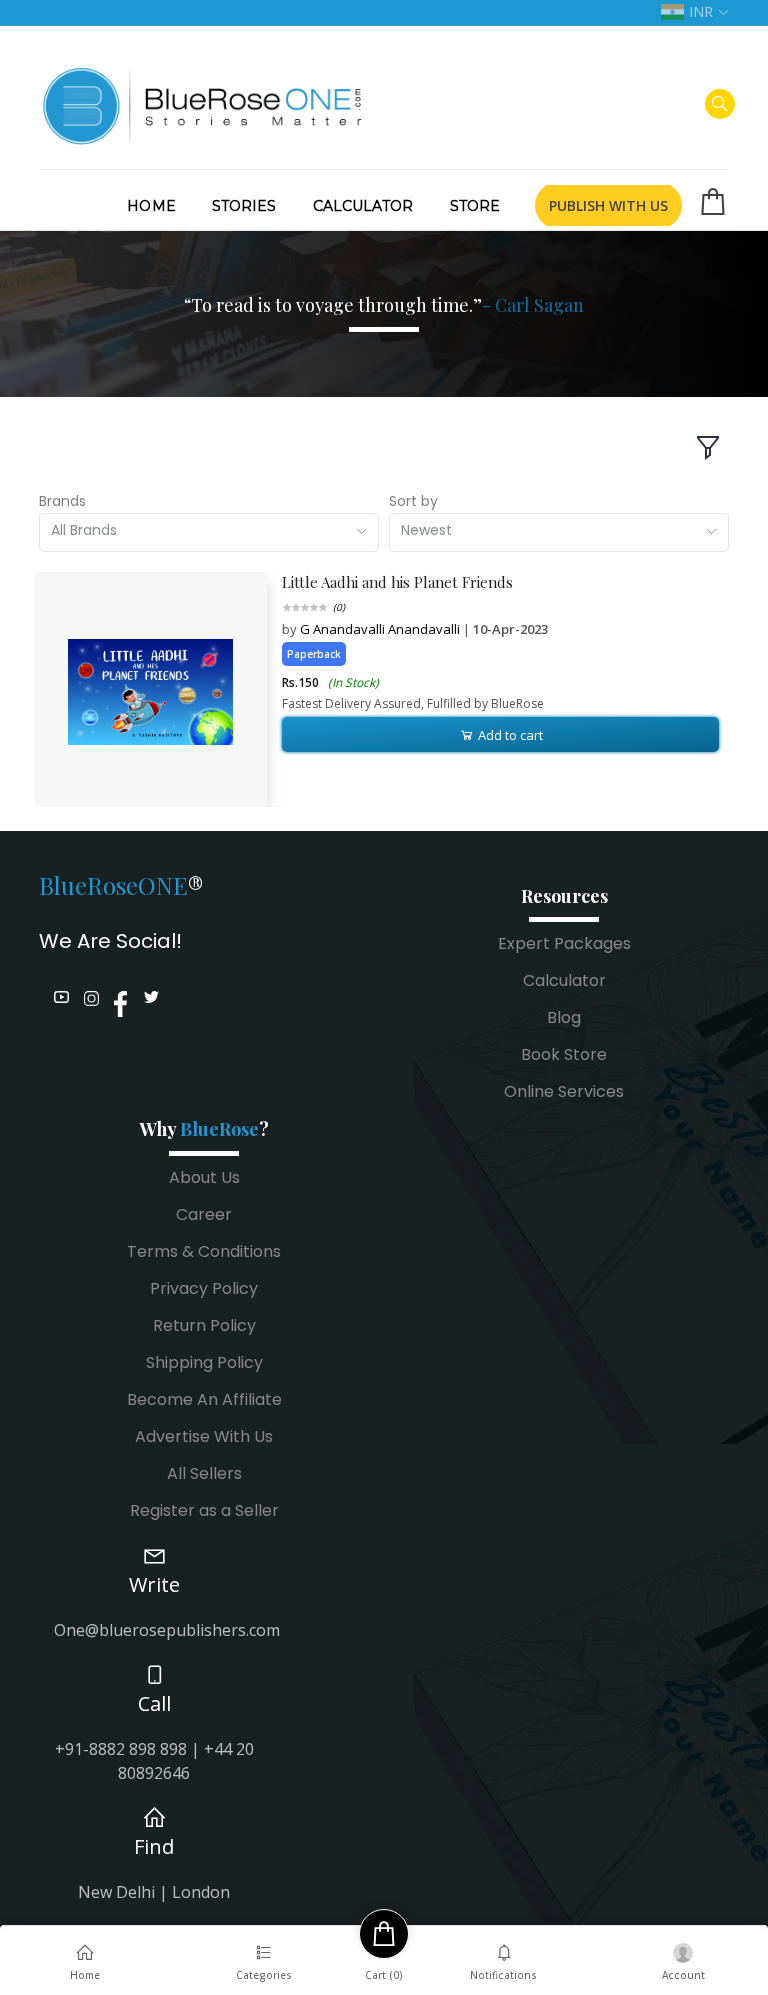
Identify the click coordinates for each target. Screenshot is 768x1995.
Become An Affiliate (204, 1399)
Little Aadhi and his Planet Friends (397, 582)
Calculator (363, 206)
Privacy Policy (204, 1288)
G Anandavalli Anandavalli (381, 629)
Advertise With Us (204, 1436)
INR (701, 11)
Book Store (564, 1054)
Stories (244, 206)
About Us (204, 1177)
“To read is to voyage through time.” (384, 305)
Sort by (413, 501)
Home (151, 206)
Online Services (564, 1091)
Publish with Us (608, 205)
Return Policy (204, 1325)
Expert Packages (564, 943)
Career (204, 1214)
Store (475, 206)
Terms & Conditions (204, 1251)
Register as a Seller (204, 1510)
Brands (62, 501)
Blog (564, 1017)
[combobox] (209, 532)
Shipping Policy (204, 1362)
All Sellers (204, 1473)
